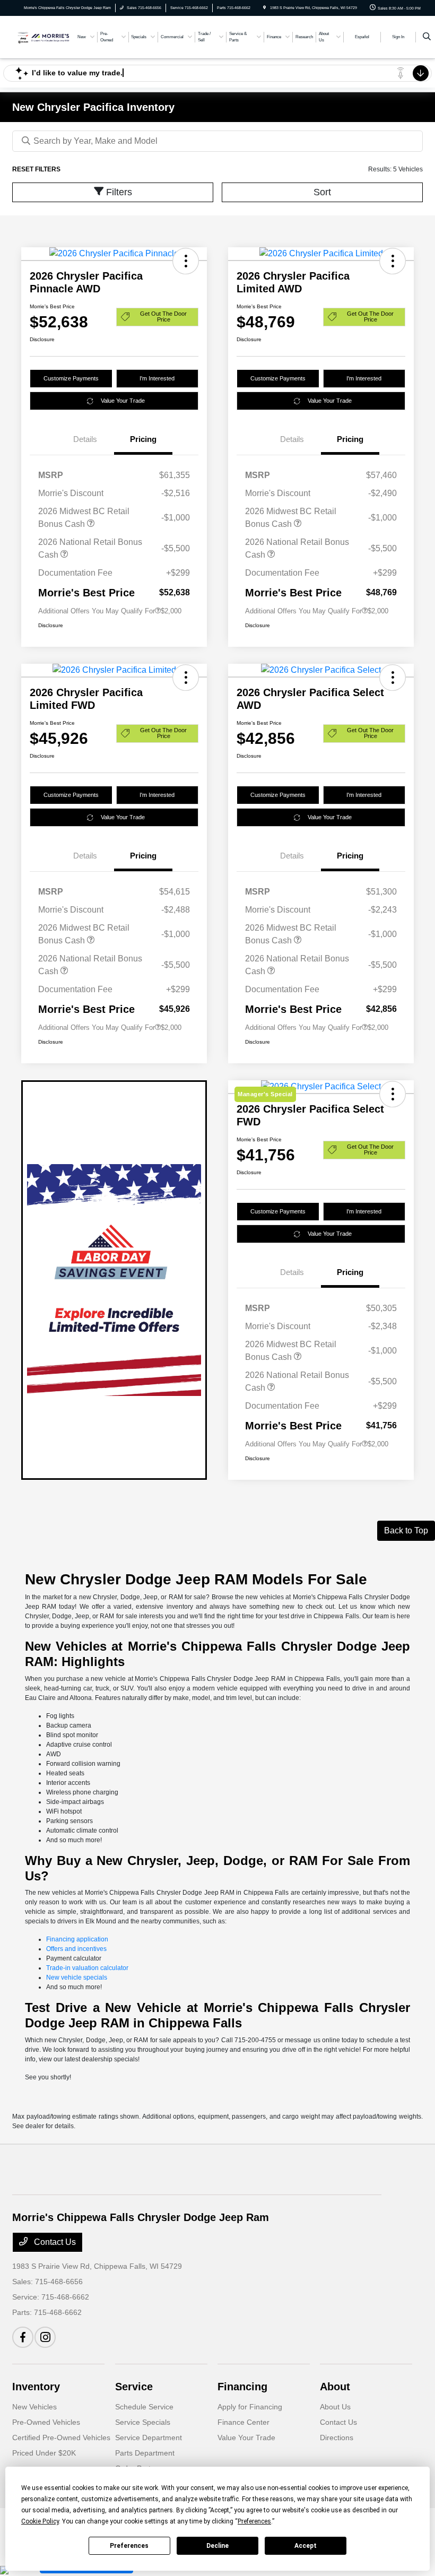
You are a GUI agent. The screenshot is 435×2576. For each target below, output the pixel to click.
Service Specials (143, 2422)
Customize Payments (71, 378)
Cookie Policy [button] (40, 2521)
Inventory (36, 2387)
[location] (264, 8)
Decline (217, 2546)
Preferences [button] (254, 2521)
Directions (337, 2438)
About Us (335, 2407)
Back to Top (406, 1530)
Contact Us (54, 2242)
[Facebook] (23, 2337)
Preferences (129, 2546)
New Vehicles (34, 2407)
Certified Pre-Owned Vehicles (61, 2438)
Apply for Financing (250, 2407)
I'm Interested (157, 378)
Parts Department (145, 2453)
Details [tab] (85, 439)
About (335, 2387)
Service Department (149, 2438)
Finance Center (243, 2422)
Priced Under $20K (44, 2453)
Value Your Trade (123, 401)
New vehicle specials (77, 1977)
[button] (186, 261)
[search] (427, 37)
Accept (306, 2546)
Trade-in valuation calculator (87, 1968)
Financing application (77, 1939)
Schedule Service (144, 2407)
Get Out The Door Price (163, 316)
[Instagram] (45, 2337)
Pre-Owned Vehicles (46, 2422)
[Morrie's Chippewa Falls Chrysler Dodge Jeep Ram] (41, 36)
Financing (242, 2387)
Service (134, 2387)
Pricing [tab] (143, 439)
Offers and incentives (76, 1949)
